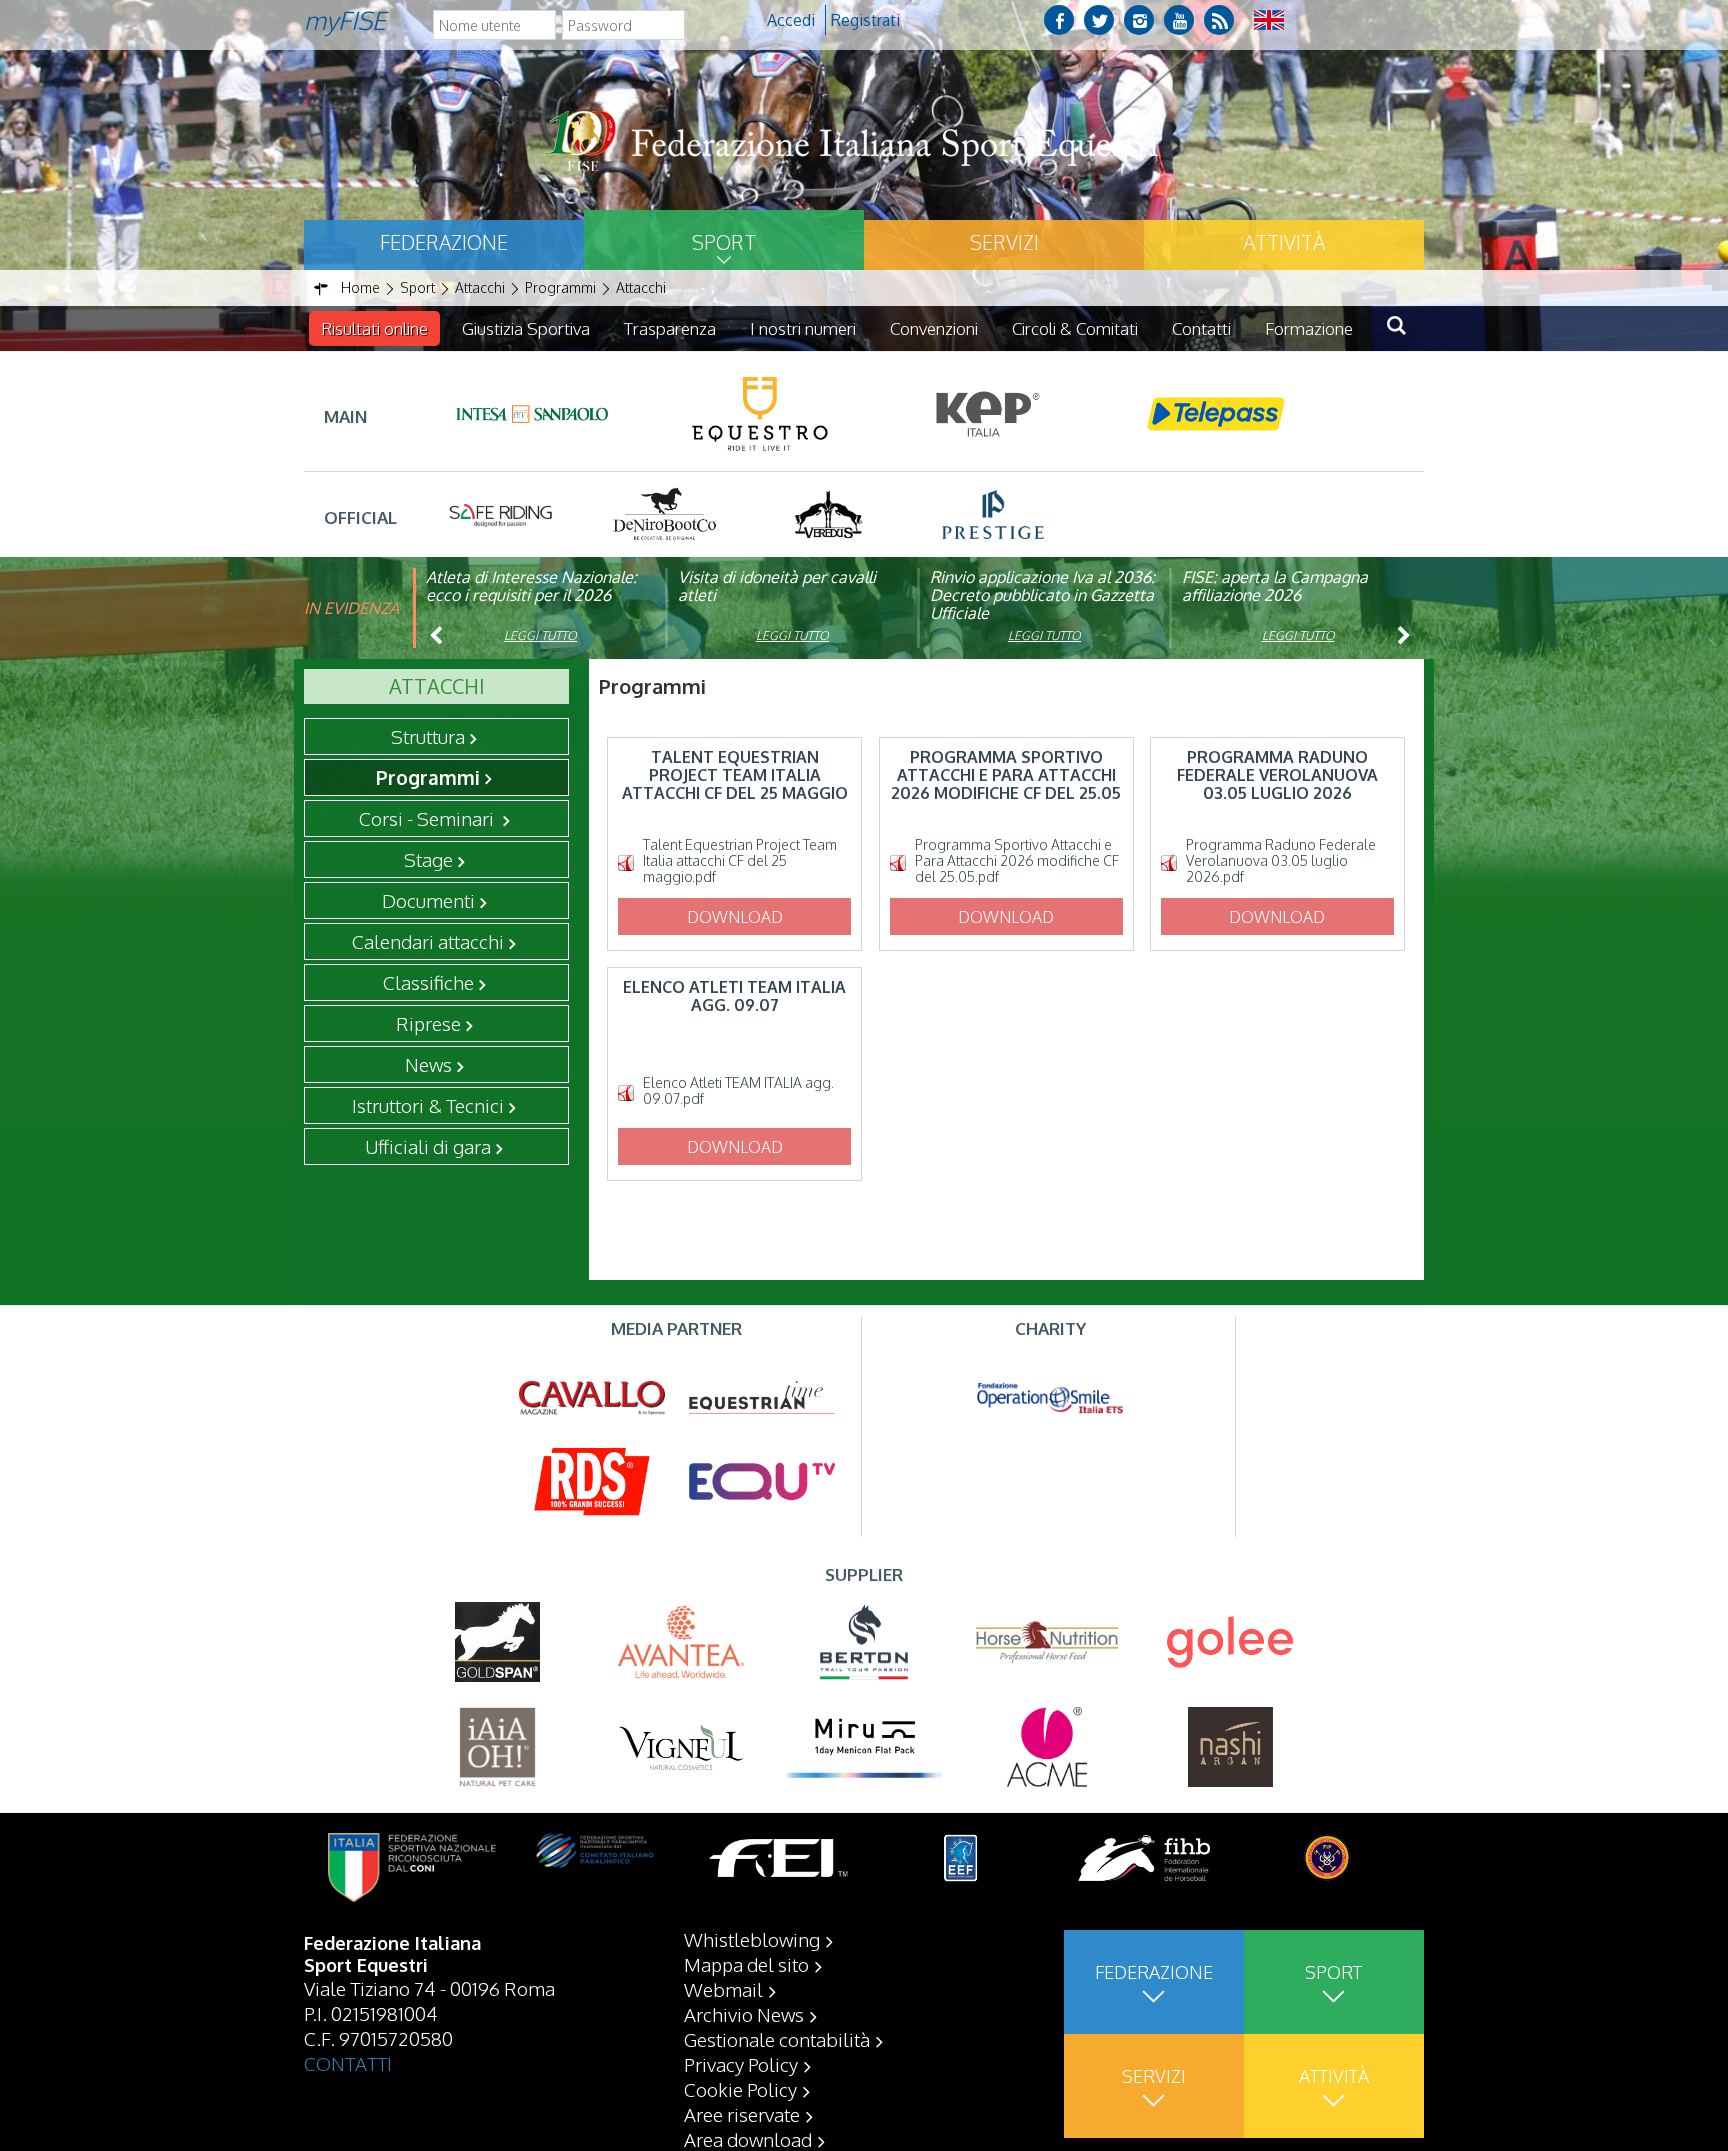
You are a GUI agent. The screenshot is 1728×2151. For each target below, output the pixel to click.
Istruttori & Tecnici (428, 1105)
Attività (1284, 242)
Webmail (723, 1989)
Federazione (444, 242)
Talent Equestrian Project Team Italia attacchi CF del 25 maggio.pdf (740, 861)
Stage (428, 859)
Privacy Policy (741, 2064)
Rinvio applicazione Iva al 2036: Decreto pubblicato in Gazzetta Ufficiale (1042, 595)
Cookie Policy (740, 2089)
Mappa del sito (746, 1964)
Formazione (1309, 328)
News (428, 1064)
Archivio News (744, 2014)
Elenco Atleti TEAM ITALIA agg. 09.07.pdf (738, 1091)
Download (735, 917)
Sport (724, 242)
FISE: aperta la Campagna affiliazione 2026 (1275, 586)
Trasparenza (670, 328)
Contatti (1201, 328)
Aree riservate (742, 2114)
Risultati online (374, 328)
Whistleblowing (752, 1939)
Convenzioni (934, 328)
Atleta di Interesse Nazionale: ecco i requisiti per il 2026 (531, 586)
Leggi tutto (540, 635)
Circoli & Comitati (1075, 328)
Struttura (428, 736)
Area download (748, 2139)
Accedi (791, 20)
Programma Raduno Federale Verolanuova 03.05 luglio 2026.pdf (1281, 861)
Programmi (428, 777)
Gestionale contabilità (777, 2039)
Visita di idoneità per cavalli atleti (777, 586)
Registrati (865, 20)
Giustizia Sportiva (526, 328)
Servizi (1004, 242)
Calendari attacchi (428, 941)
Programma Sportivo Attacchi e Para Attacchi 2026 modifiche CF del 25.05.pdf (1017, 861)
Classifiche (428, 982)
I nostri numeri (803, 328)
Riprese (428, 1023)
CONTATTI (348, 2063)
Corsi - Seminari (428, 818)
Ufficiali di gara (428, 1146)
